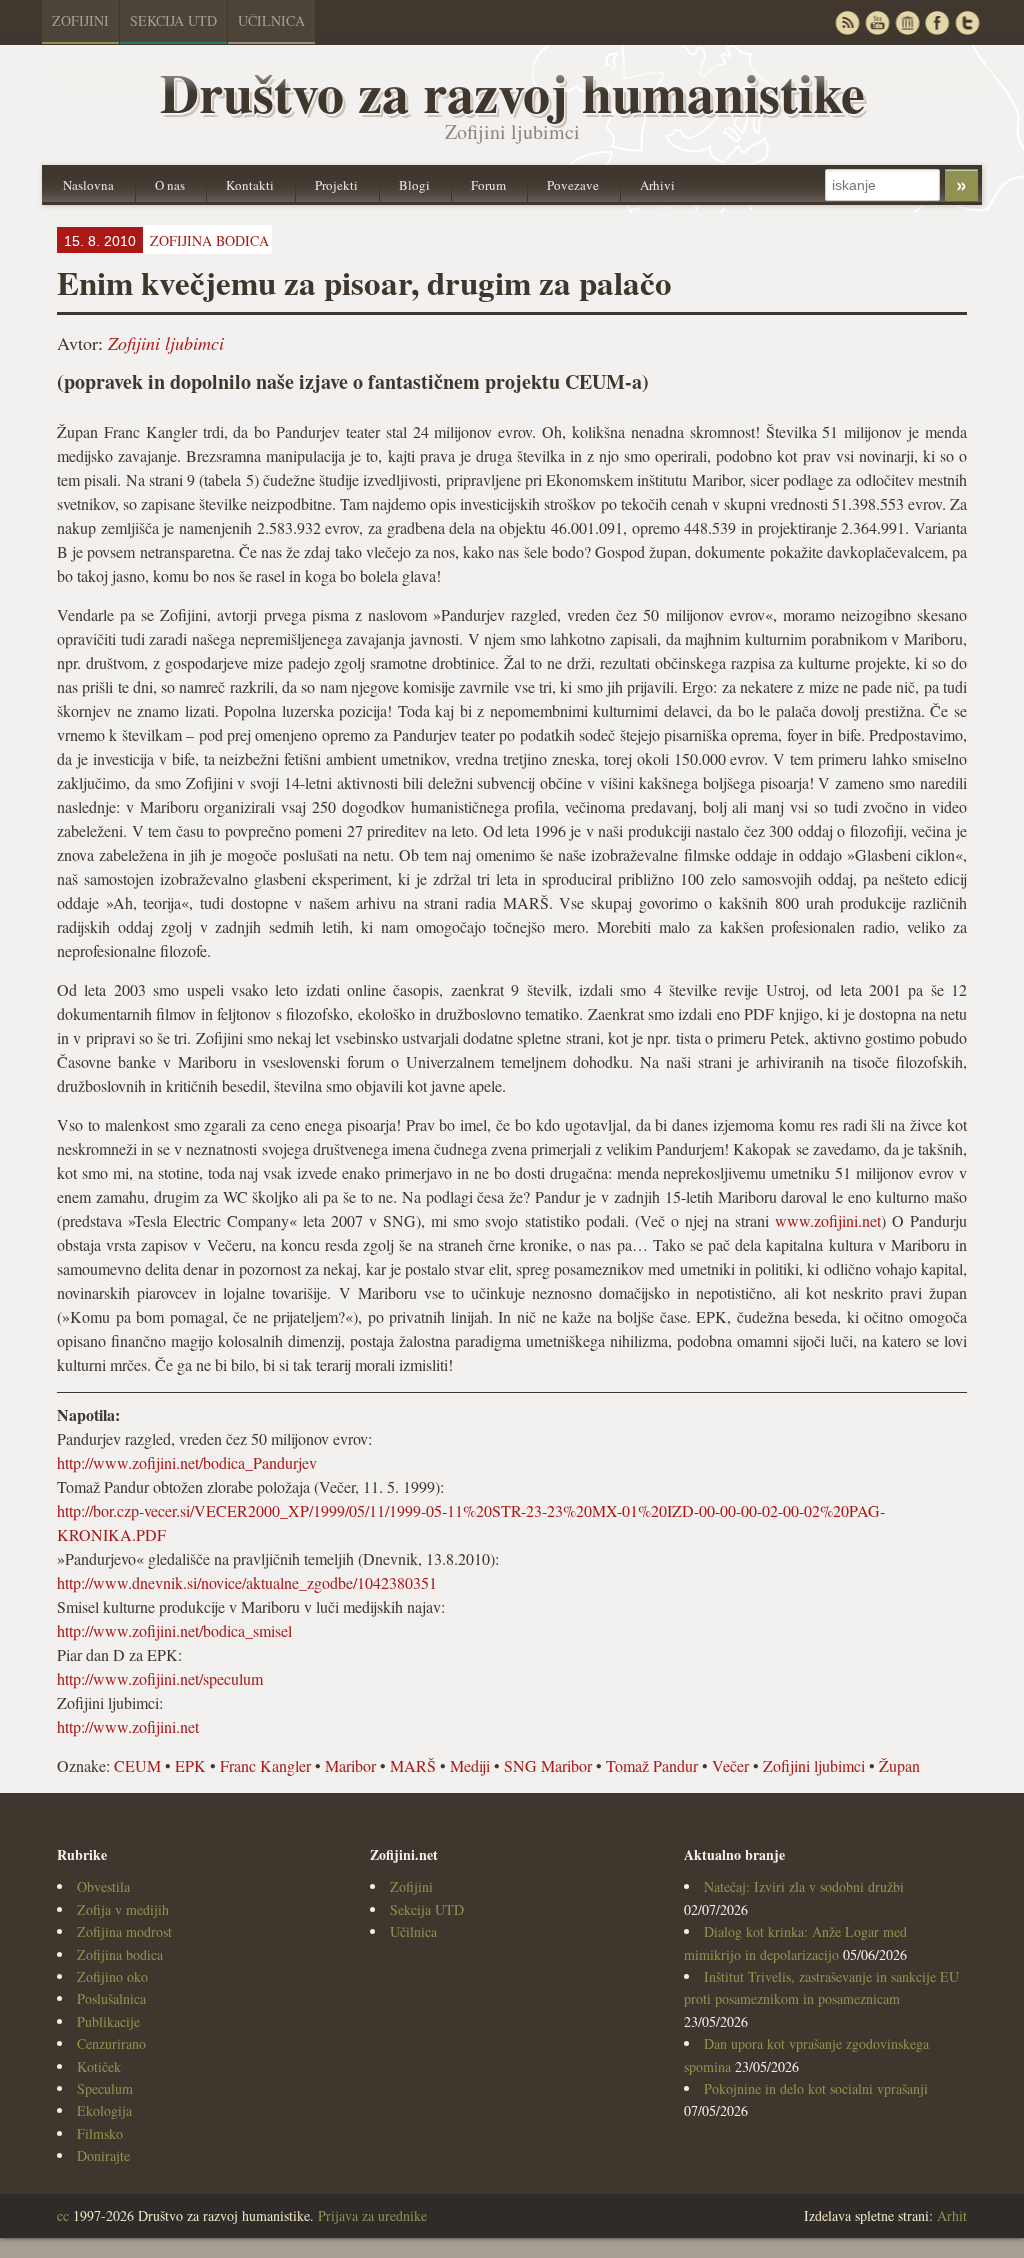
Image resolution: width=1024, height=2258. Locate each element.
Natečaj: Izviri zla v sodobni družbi (804, 1886)
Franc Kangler (265, 1765)
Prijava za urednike (372, 2215)
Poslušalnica (111, 1998)
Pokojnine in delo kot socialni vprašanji (816, 2088)
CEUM (137, 1765)
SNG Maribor (548, 1765)
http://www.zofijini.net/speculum (160, 1678)
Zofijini (80, 20)
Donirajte (103, 2155)
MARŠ (413, 1765)
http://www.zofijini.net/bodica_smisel (174, 1630)
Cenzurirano (111, 2043)
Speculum (105, 2088)
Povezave (573, 185)
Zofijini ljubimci (166, 343)
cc (63, 2215)
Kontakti (250, 185)
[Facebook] (937, 22)
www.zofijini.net (828, 1220)
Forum (488, 185)
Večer (730, 1765)
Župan (899, 1765)
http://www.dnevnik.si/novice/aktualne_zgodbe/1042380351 (247, 1582)
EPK (190, 1765)
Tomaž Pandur (652, 1765)
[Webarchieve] (907, 22)
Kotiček (99, 2066)
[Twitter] (967, 22)
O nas (170, 185)
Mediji (470, 1765)
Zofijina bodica (120, 1954)
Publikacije (108, 2021)
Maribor (350, 1765)
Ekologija (104, 2110)
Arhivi (657, 185)
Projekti (336, 185)
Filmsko (100, 2133)
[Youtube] (877, 22)
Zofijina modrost (124, 1931)
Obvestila (103, 1886)
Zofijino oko (112, 1976)
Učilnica (271, 20)
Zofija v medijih (123, 1909)
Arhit (952, 2215)
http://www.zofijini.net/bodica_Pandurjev (187, 1462)
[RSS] (847, 22)
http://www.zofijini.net (128, 1726)
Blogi (414, 185)
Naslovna (88, 185)
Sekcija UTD (173, 20)
